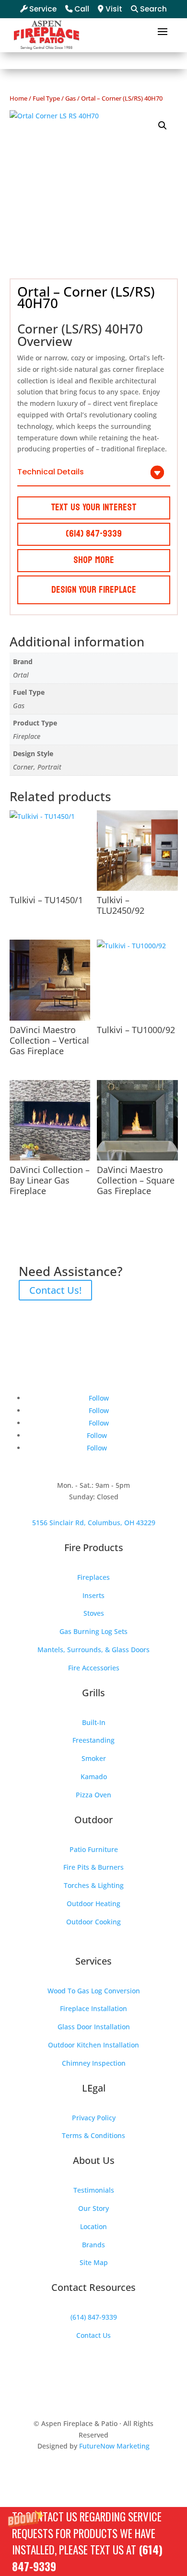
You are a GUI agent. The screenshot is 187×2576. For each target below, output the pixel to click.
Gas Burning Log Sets (93, 1631)
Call (81, 9)
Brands (93, 2245)
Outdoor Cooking (93, 1922)
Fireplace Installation (93, 2008)
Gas (70, 98)
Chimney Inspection (94, 2063)
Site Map (94, 2262)
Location (93, 2226)
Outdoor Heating (93, 1903)
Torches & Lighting (94, 1885)
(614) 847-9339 (94, 2317)
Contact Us (93, 2335)
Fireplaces (93, 1577)
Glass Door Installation (94, 2027)
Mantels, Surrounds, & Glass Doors (93, 1650)
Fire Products (94, 1547)
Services (93, 1961)
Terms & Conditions (93, 2135)
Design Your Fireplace (94, 590)
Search (152, 9)
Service (42, 9)
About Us (94, 2160)
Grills (93, 1693)
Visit (113, 9)
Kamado (94, 1777)
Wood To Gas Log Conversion (94, 1991)
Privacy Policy (94, 2118)
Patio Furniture (94, 1849)
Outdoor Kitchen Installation (93, 2045)
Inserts (93, 1595)
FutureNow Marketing (114, 2446)
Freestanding (93, 1740)
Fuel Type (46, 98)
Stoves (94, 1613)
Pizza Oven (93, 1795)
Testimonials (94, 2190)
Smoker (94, 1758)
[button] (93, 2541)
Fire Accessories (94, 1668)
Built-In (94, 1722)
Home (18, 98)
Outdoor (93, 1820)
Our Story (93, 2208)
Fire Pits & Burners (93, 1867)
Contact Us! (55, 1290)
